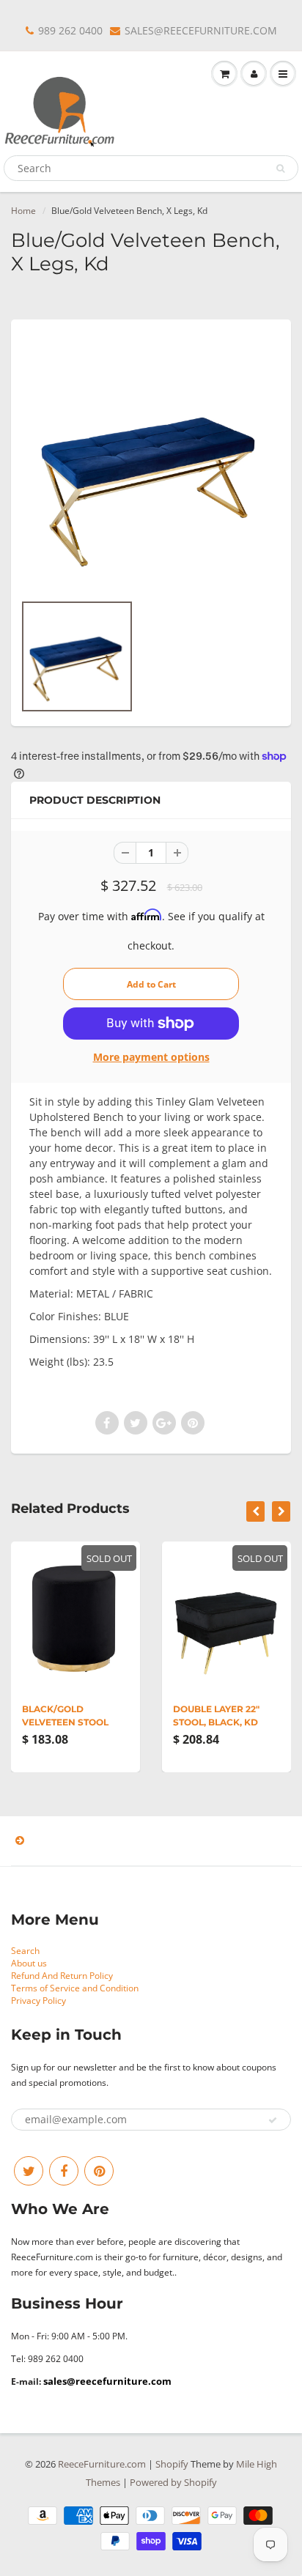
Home (23, 211)
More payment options (151, 1057)
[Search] (280, 169)
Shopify (172, 2464)
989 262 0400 (70, 30)
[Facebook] (64, 2171)
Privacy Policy (38, 2001)
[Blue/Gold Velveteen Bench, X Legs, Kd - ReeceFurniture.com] (151, 463)
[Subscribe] (273, 2120)
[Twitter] (29, 2171)
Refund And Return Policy (62, 1976)
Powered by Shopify (173, 2482)
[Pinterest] (99, 2171)
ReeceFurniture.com (102, 2464)
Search (25, 1951)
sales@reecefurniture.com (107, 2381)
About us (29, 1963)
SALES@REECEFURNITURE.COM (201, 30)
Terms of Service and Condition (75, 1988)
